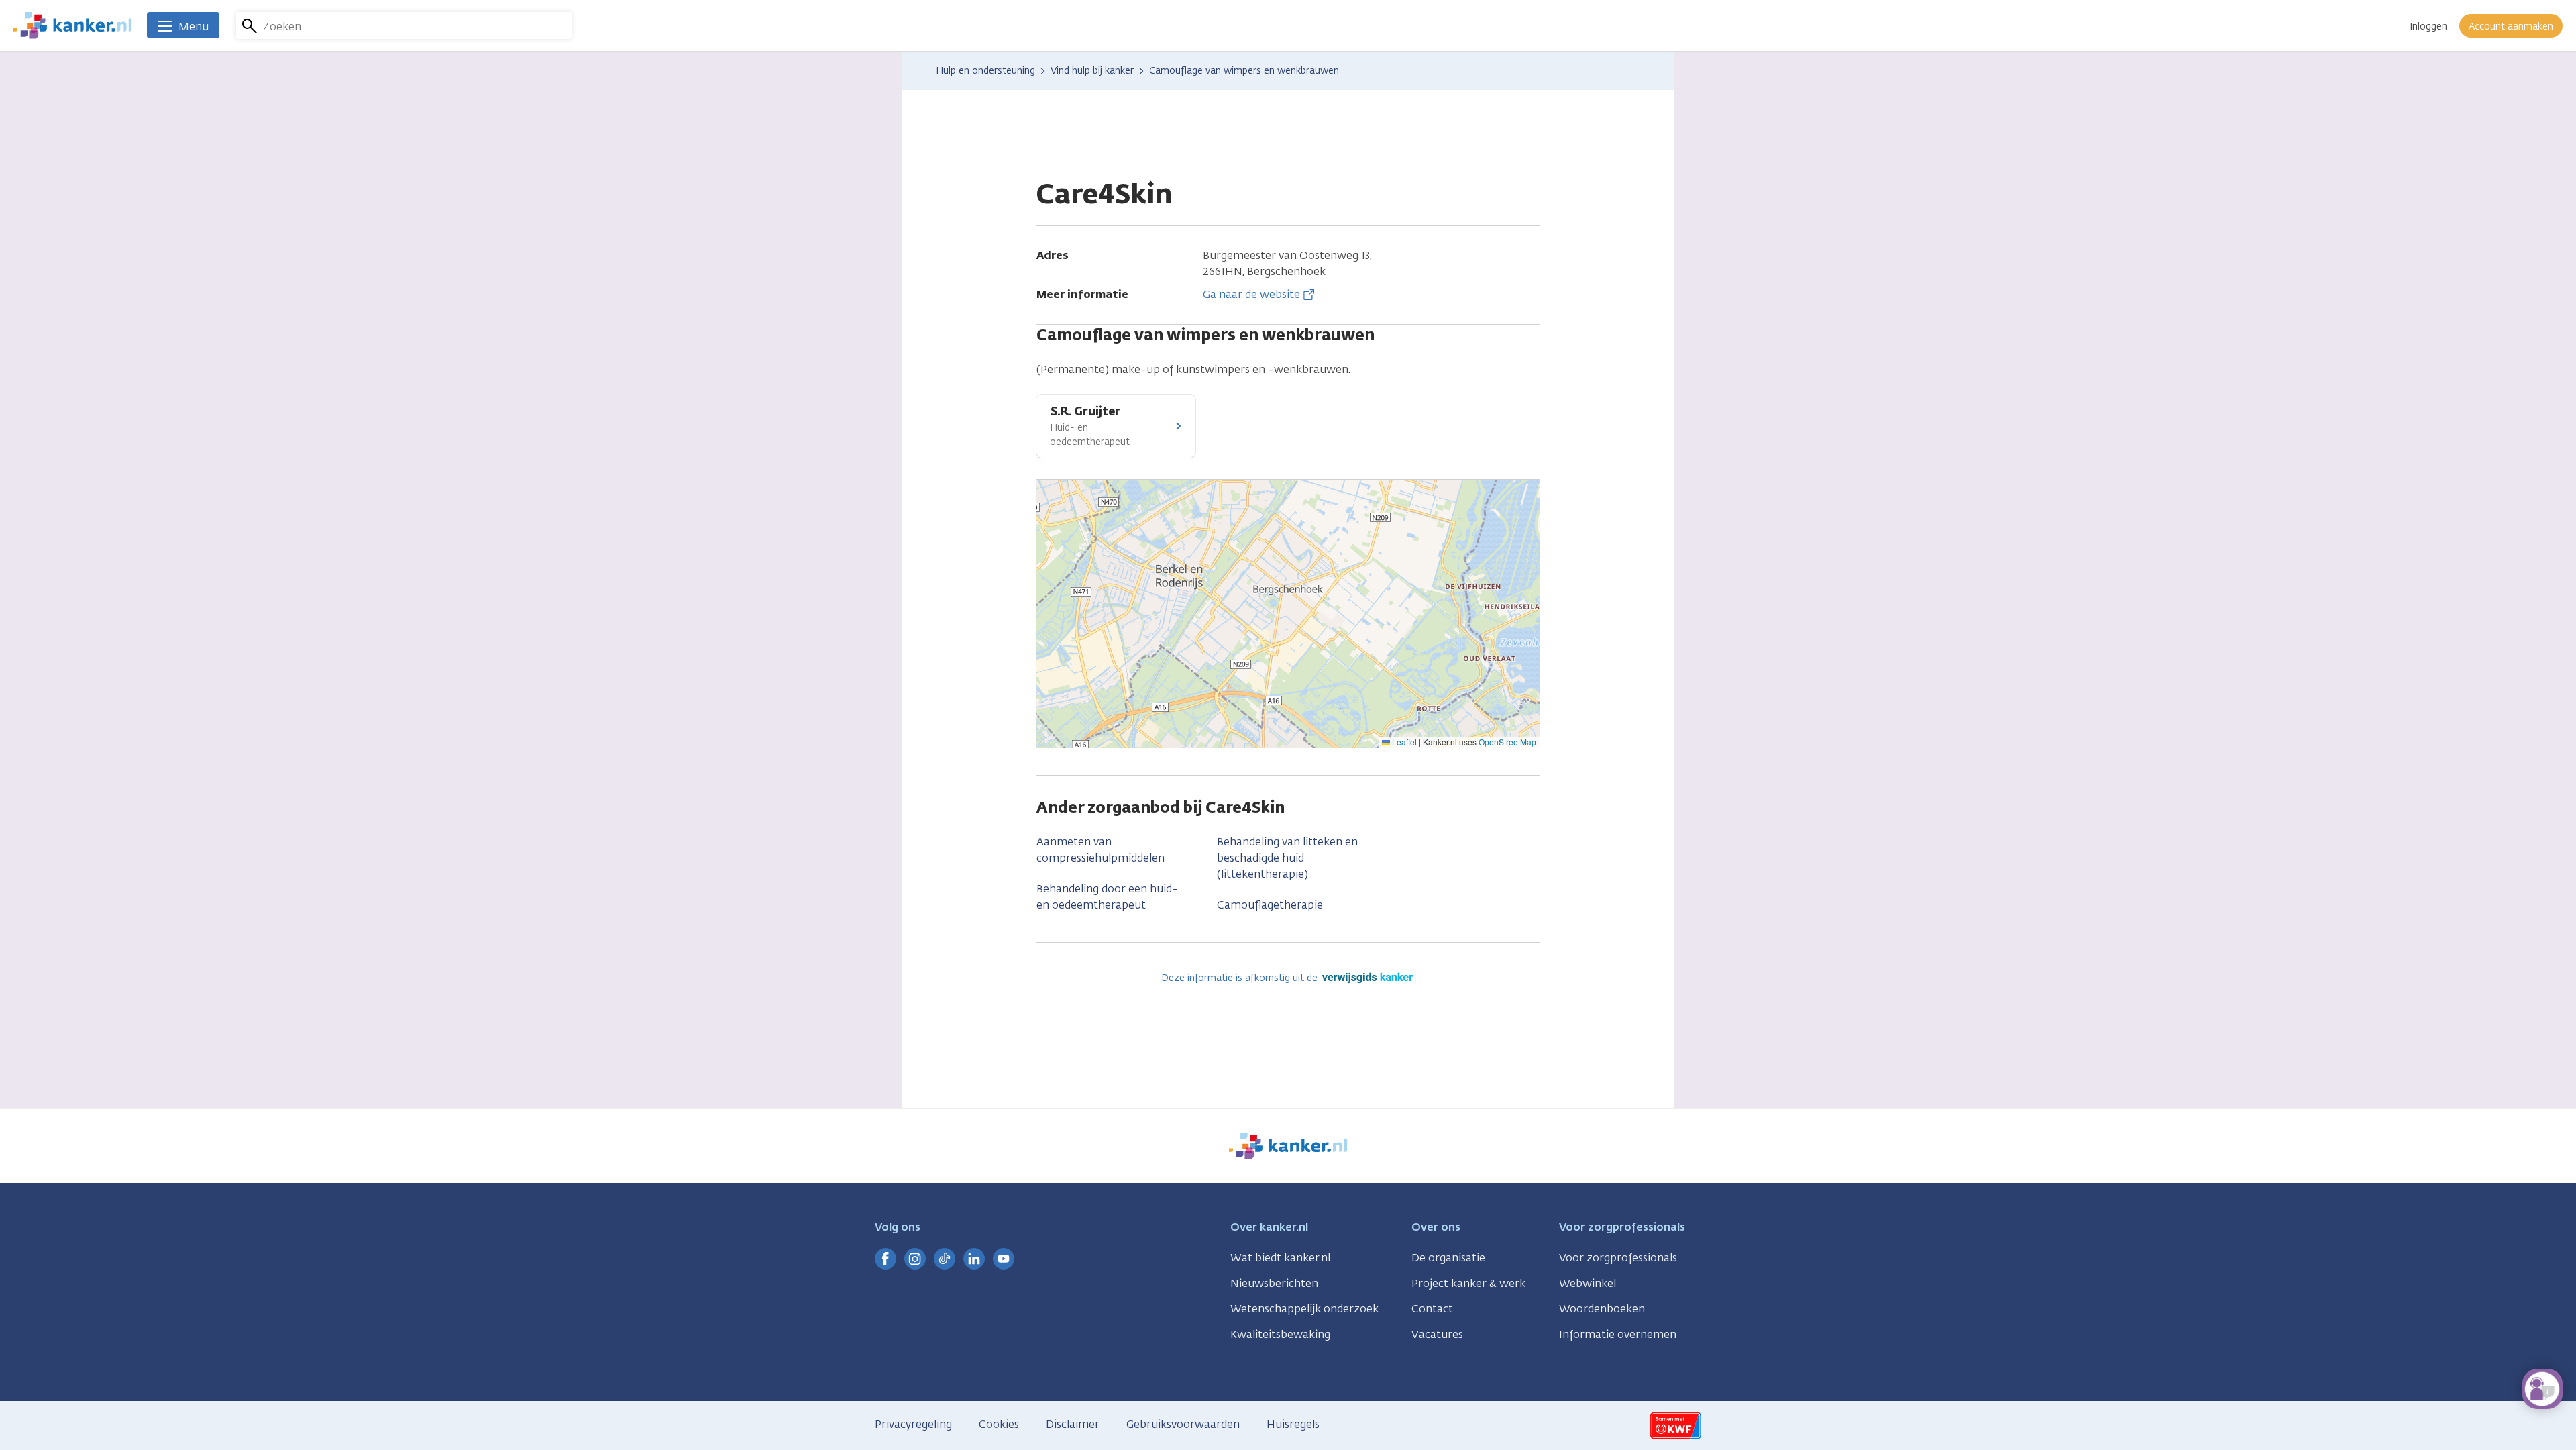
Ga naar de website (1251, 294)
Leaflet (1403, 742)
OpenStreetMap (1507, 742)
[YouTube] (1004, 1259)
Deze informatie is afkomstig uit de (1241, 978)
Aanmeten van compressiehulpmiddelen (1101, 850)
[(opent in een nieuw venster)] (885, 1259)
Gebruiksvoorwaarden (1183, 1424)
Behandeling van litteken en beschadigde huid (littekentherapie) (1287, 858)
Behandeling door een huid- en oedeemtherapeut (1107, 897)
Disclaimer (1073, 1424)
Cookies (999, 1424)
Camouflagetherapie (1270, 905)
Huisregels (1293, 1424)
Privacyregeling (913, 1424)
